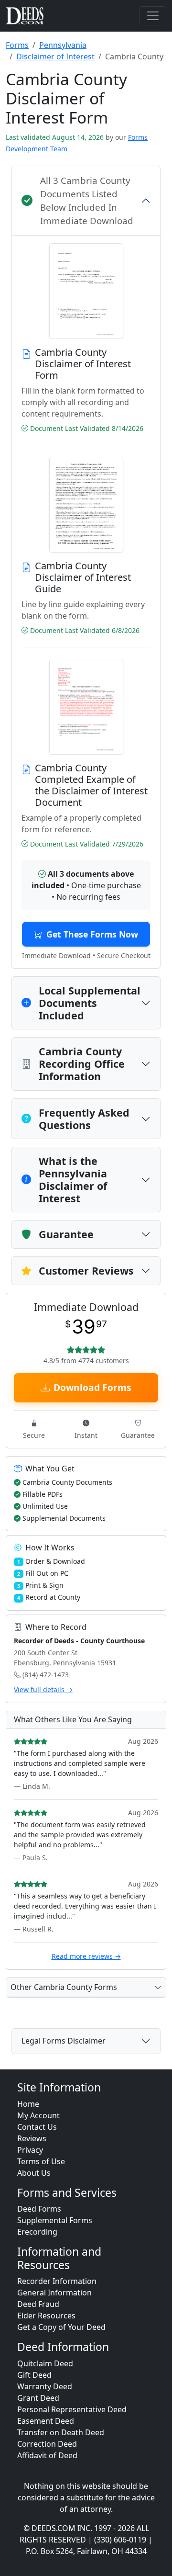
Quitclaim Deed (45, 2363)
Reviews (32, 2138)
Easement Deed (46, 2421)
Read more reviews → (86, 1956)
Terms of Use (41, 2161)
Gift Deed (34, 2375)
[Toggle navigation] (153, 16)
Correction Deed (47, 2444)
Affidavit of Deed (47, 2455)
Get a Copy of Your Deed (61, 2327)
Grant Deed (38, 2398)
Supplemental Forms (55, 2220)
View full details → (43, 1689)
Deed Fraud (38, 2304)
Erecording (37, 2232)
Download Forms (92, 1387)
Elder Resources (46, 2316)
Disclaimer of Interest (55, 56)
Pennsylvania (63, 45)
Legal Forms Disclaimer (64, 2041)
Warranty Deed (45, 2386)
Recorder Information (57, 2281)
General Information (54, 2293)
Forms (17, 45)
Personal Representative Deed (72, 2409)
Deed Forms (39, 2209)
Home (28, 2104)
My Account (38, 2115)
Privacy (30, 2150)
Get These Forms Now (92, 934)
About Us (34, 2173)
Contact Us (37, 2127)
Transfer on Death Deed (61, 2432)
